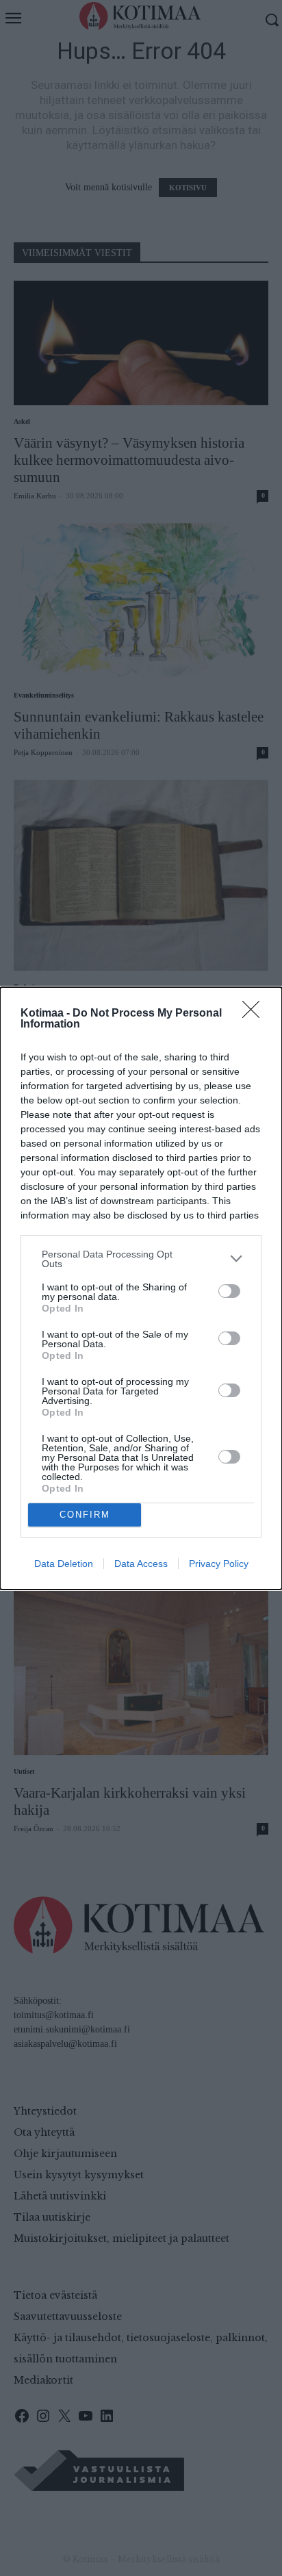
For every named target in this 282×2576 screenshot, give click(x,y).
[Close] (255, 1014)
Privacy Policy (219, 1564)
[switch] (229, 1291)
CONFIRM (85, 1515)
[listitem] (141, 1259)
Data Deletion (64, 1564)
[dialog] (141, 1288)
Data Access (141, 1564)
